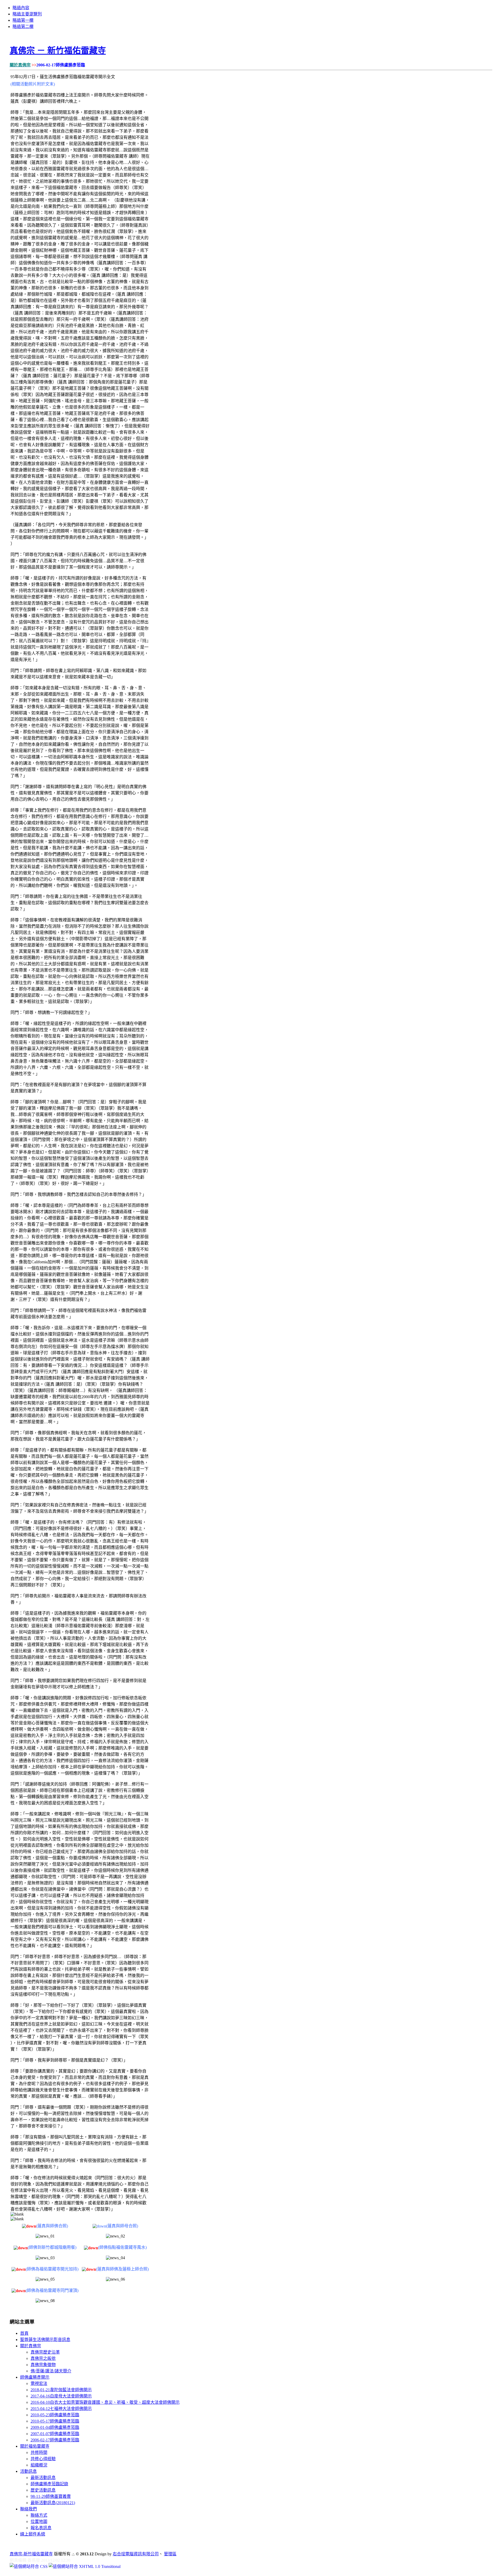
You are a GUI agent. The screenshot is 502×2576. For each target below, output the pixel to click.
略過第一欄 (23, 20)
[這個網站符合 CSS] (29, 2566)
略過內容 (21, 8)
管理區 (170, 2554)
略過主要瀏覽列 (27, 14)
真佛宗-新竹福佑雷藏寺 (31, 2554)
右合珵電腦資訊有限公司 (136, 2554)
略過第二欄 (23, 27)
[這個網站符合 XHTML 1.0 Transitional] (85, 2566)
